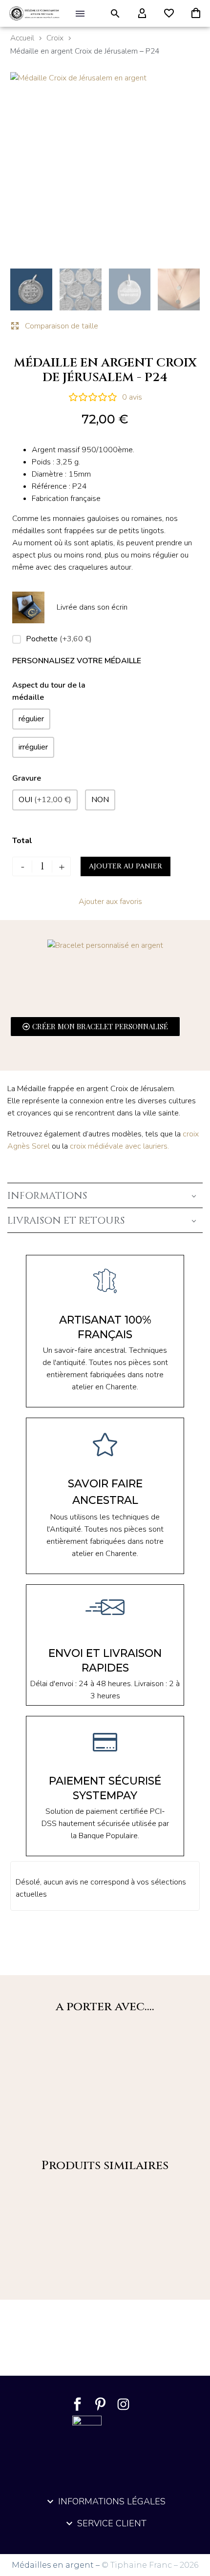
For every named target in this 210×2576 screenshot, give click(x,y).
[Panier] (196, 14)
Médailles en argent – (57, 2565)
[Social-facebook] (77, 2404)
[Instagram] (123, 2404)
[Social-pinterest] (100, 2404)
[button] (115, 14)
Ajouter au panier (126, 866)
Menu (80, 14)
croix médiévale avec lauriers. (120, 1146)
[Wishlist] (169, 14)
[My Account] (142, 14)
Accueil (22, 38)
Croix (55, 38)
